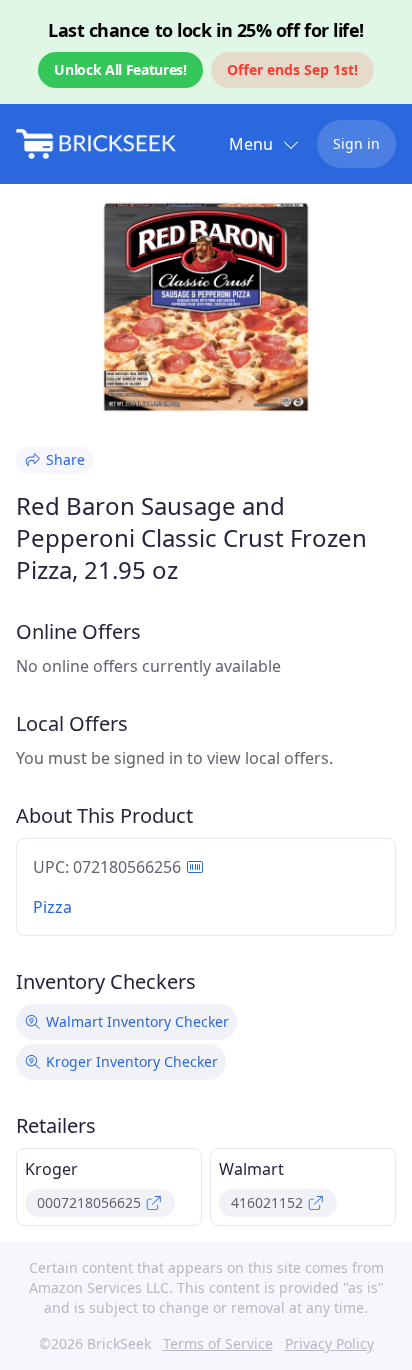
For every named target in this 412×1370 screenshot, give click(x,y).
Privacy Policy (329, 1343)
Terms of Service (218, 1343)
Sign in (356, 143)
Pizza (52, 907)
